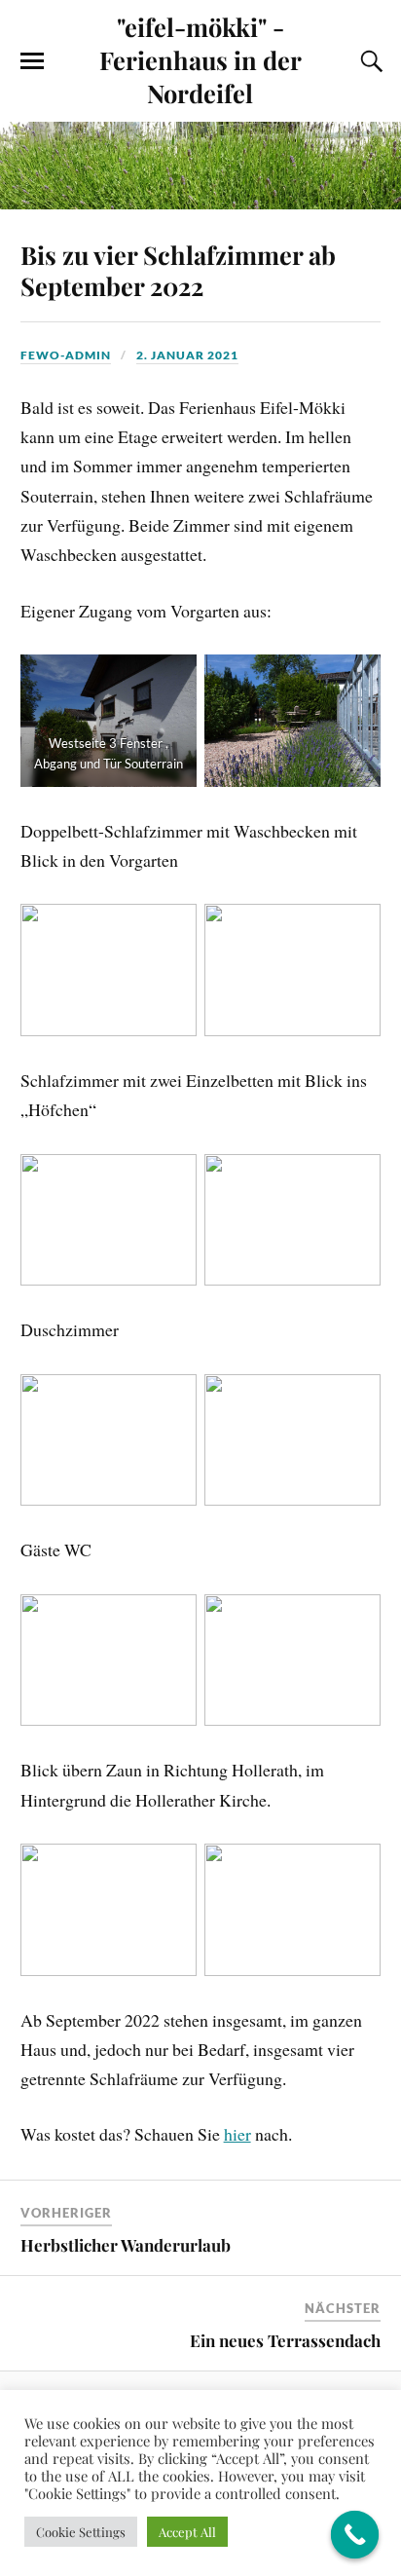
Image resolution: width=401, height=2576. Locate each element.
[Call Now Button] (355, 2535)
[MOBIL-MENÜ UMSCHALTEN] (32, 61)
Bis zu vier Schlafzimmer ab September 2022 (178, 270)
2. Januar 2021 (187, 355)
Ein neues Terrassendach (285, 2340)
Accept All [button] (187, 2532)
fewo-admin (66, 355)
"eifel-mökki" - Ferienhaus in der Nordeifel (200, 59)
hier (237, 2134)
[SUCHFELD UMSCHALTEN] (369, 61)
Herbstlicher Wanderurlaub (126, 2245)
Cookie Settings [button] (81, 2532)
